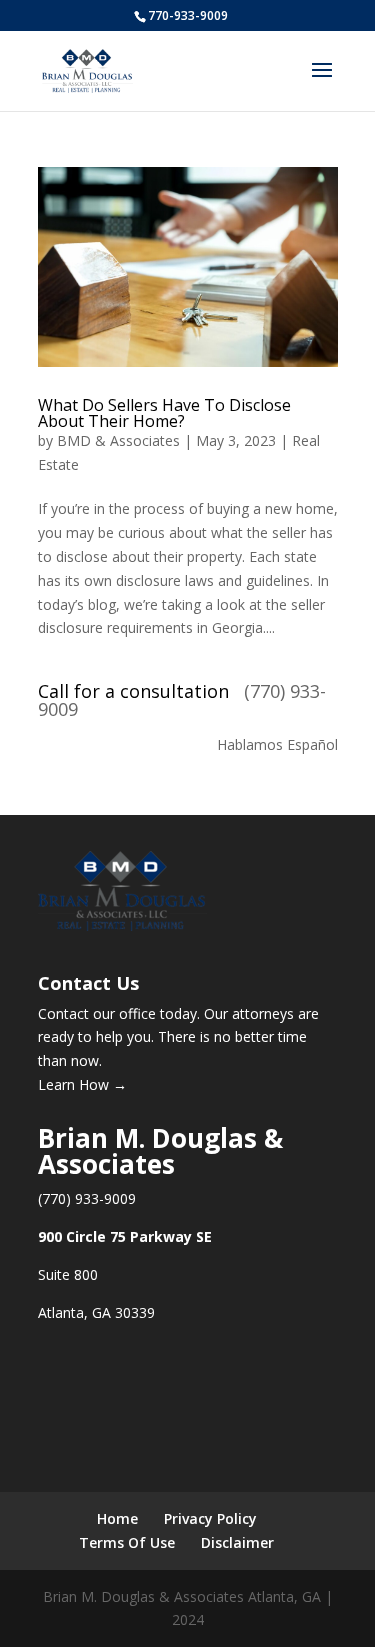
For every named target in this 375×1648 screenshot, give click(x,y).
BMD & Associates (118, 440)
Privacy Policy (210, 1518)
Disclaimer (237, 1542)
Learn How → (82, 1084)
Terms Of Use (127, 1542)
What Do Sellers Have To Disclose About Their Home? (164, 413)
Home (117, 1518)
